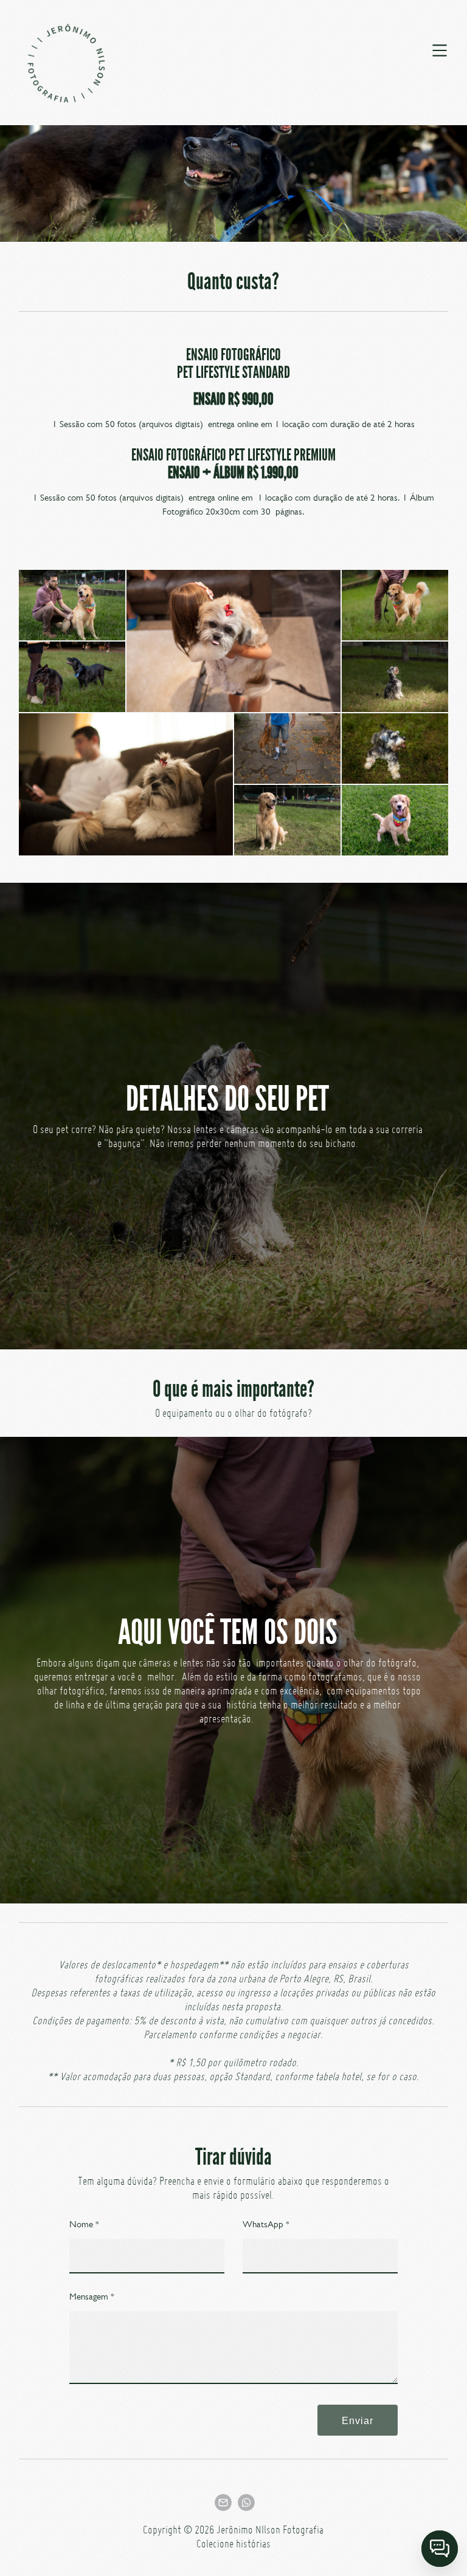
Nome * (84, 2224)
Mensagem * (92, 2297)
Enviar (358, 2420)
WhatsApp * (266, 2224)
